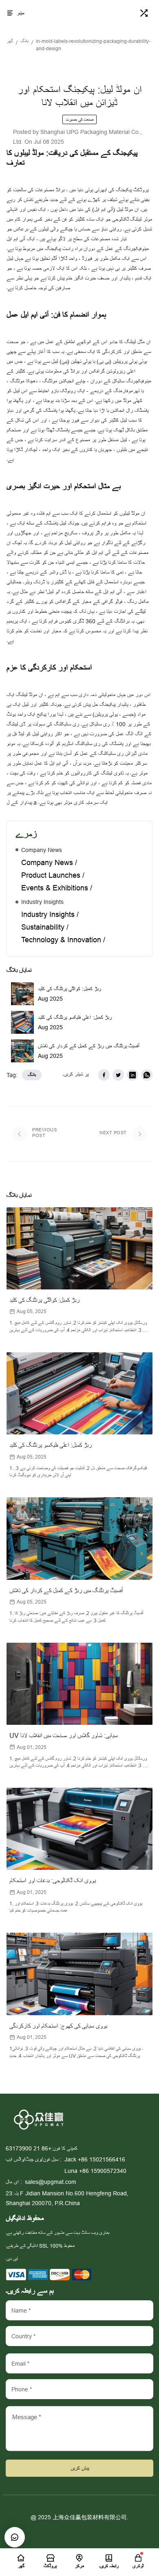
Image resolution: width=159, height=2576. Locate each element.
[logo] (81, 13)
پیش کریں (80, 2468)
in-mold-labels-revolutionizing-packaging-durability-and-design (93, 45)
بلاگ (24, 41)
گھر (10, 41)
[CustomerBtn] (15, 2537)
